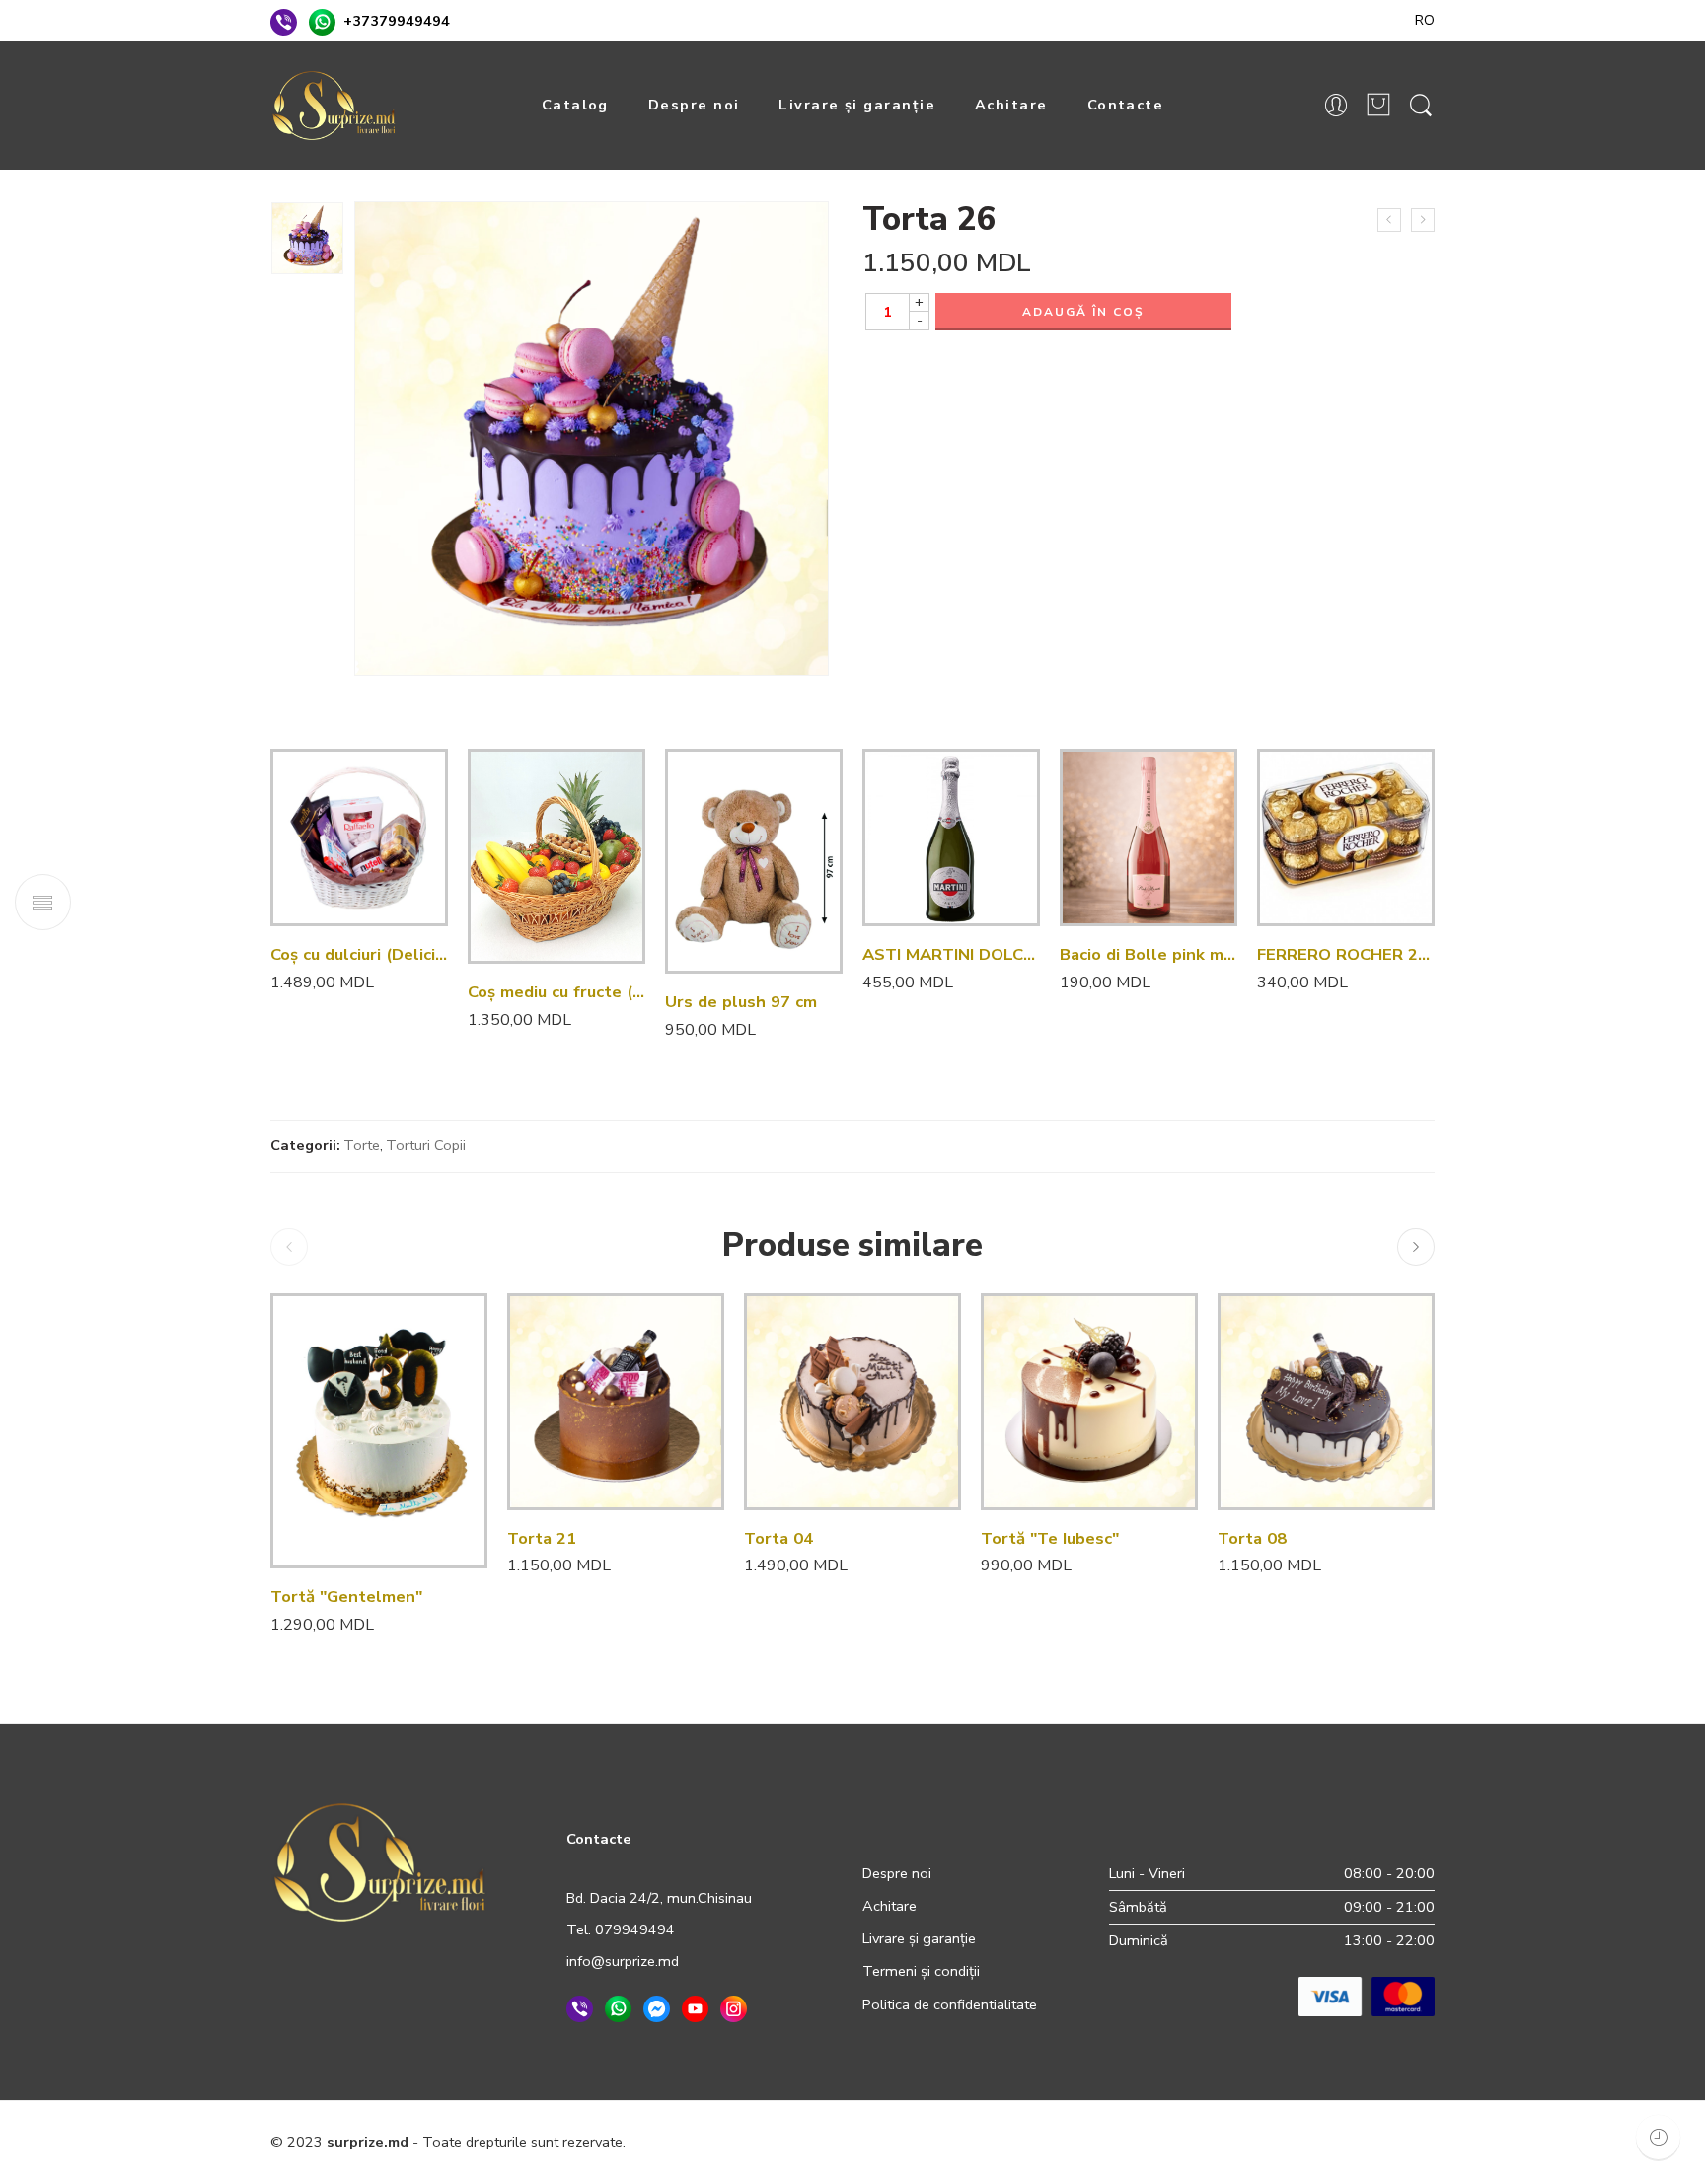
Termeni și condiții (921, 1971)
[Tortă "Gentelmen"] (379, 1431)
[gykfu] (307, 238)
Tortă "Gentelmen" (346, 1597)
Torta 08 (1252, 1538)
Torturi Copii (426, 1145)
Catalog (575, 105)
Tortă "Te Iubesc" (1050, 1538)
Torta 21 (542, 1538)
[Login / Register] (1336, 106)
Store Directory (1306, 2142)
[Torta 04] (852, 1402)
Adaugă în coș (1083, 312)
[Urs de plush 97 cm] (754, 861)
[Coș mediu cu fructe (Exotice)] (556, 856)
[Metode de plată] (1367, 1996)
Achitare (1011, 105)
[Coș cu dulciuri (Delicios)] (359, 837)
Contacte (1126, 105)
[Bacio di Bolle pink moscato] (1149, 837)
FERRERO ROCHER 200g (1346, 954)
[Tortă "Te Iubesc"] (1089, 1402)
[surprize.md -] (334, 106)
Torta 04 (778, 1538)
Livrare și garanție (857, 105)
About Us (1404, 2142)
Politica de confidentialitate (950, 2004)
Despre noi (694, 105)
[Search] (1421, 106)
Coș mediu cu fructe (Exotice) (556, 992)
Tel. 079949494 (621, 1929)
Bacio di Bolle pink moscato (1149, 954)
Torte (362, 1145)
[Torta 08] (1326, 1402)
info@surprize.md (623, 1961)
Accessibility (1199, 2142)
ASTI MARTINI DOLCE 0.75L (951, 954)
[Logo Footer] (380, 1860)
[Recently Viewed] (1658, 2137)
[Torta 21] (616, 1402)
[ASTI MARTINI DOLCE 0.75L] (951, 837)
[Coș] (1378, 106)
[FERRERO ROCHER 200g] (1346, 837)
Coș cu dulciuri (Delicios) (359, 954)
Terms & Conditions (1076, 2142)
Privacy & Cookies (936, 2142)
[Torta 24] (1389, 220)
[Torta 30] (1423, 220)
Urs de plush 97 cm (741, 1002)
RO (1425, 20)
